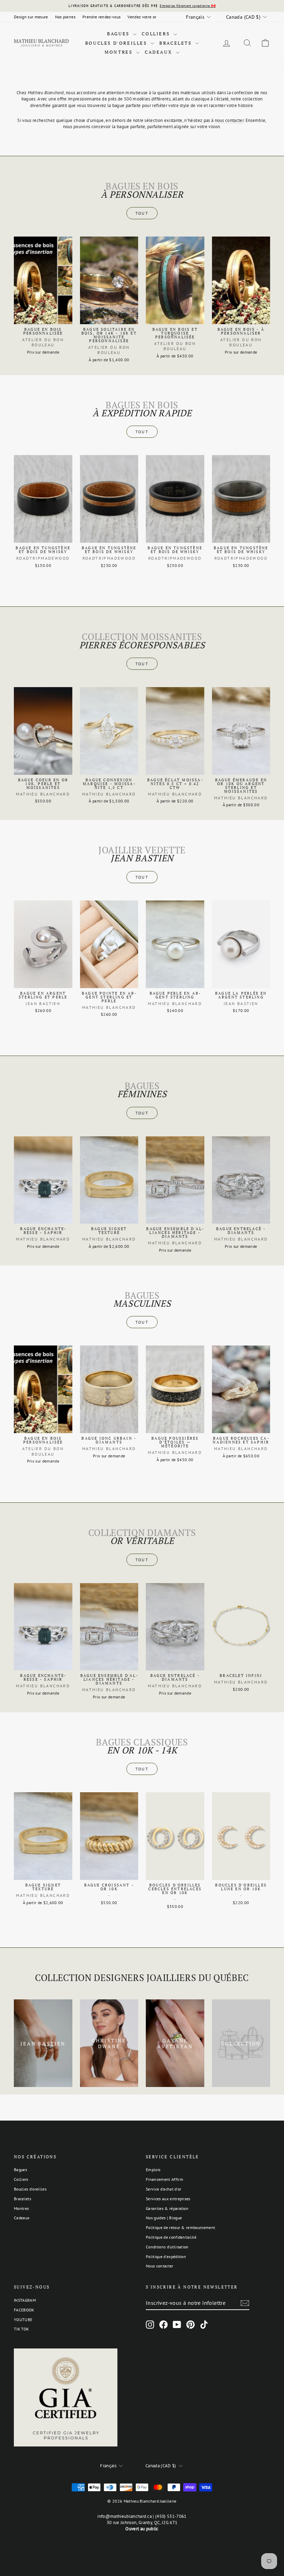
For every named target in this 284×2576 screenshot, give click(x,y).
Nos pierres (65, 17)
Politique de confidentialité (171, 2237)
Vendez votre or (142, 17)
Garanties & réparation (167, 2208)
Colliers (157, 34)
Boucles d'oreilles (117, 43)
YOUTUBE (23, 2320)
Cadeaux (159, 52)
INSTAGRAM (25, 2300)
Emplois (153, 2170)
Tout (142, 213)
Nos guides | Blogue (164, 2218)
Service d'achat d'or (164, 2189)
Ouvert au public (142, 2529)
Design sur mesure (31, 17)
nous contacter (229, 120)
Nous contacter (160, 2266)
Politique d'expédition (166, 2257)
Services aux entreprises (168, 2199)
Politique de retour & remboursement (180, 2227)
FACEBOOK (24, 2310)
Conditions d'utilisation (167, 2247)
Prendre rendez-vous (101, 17)
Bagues (119, 34)
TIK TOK (21, 2329)
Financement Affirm (165, 2179)
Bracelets (176, 43)
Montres (119, 52)
